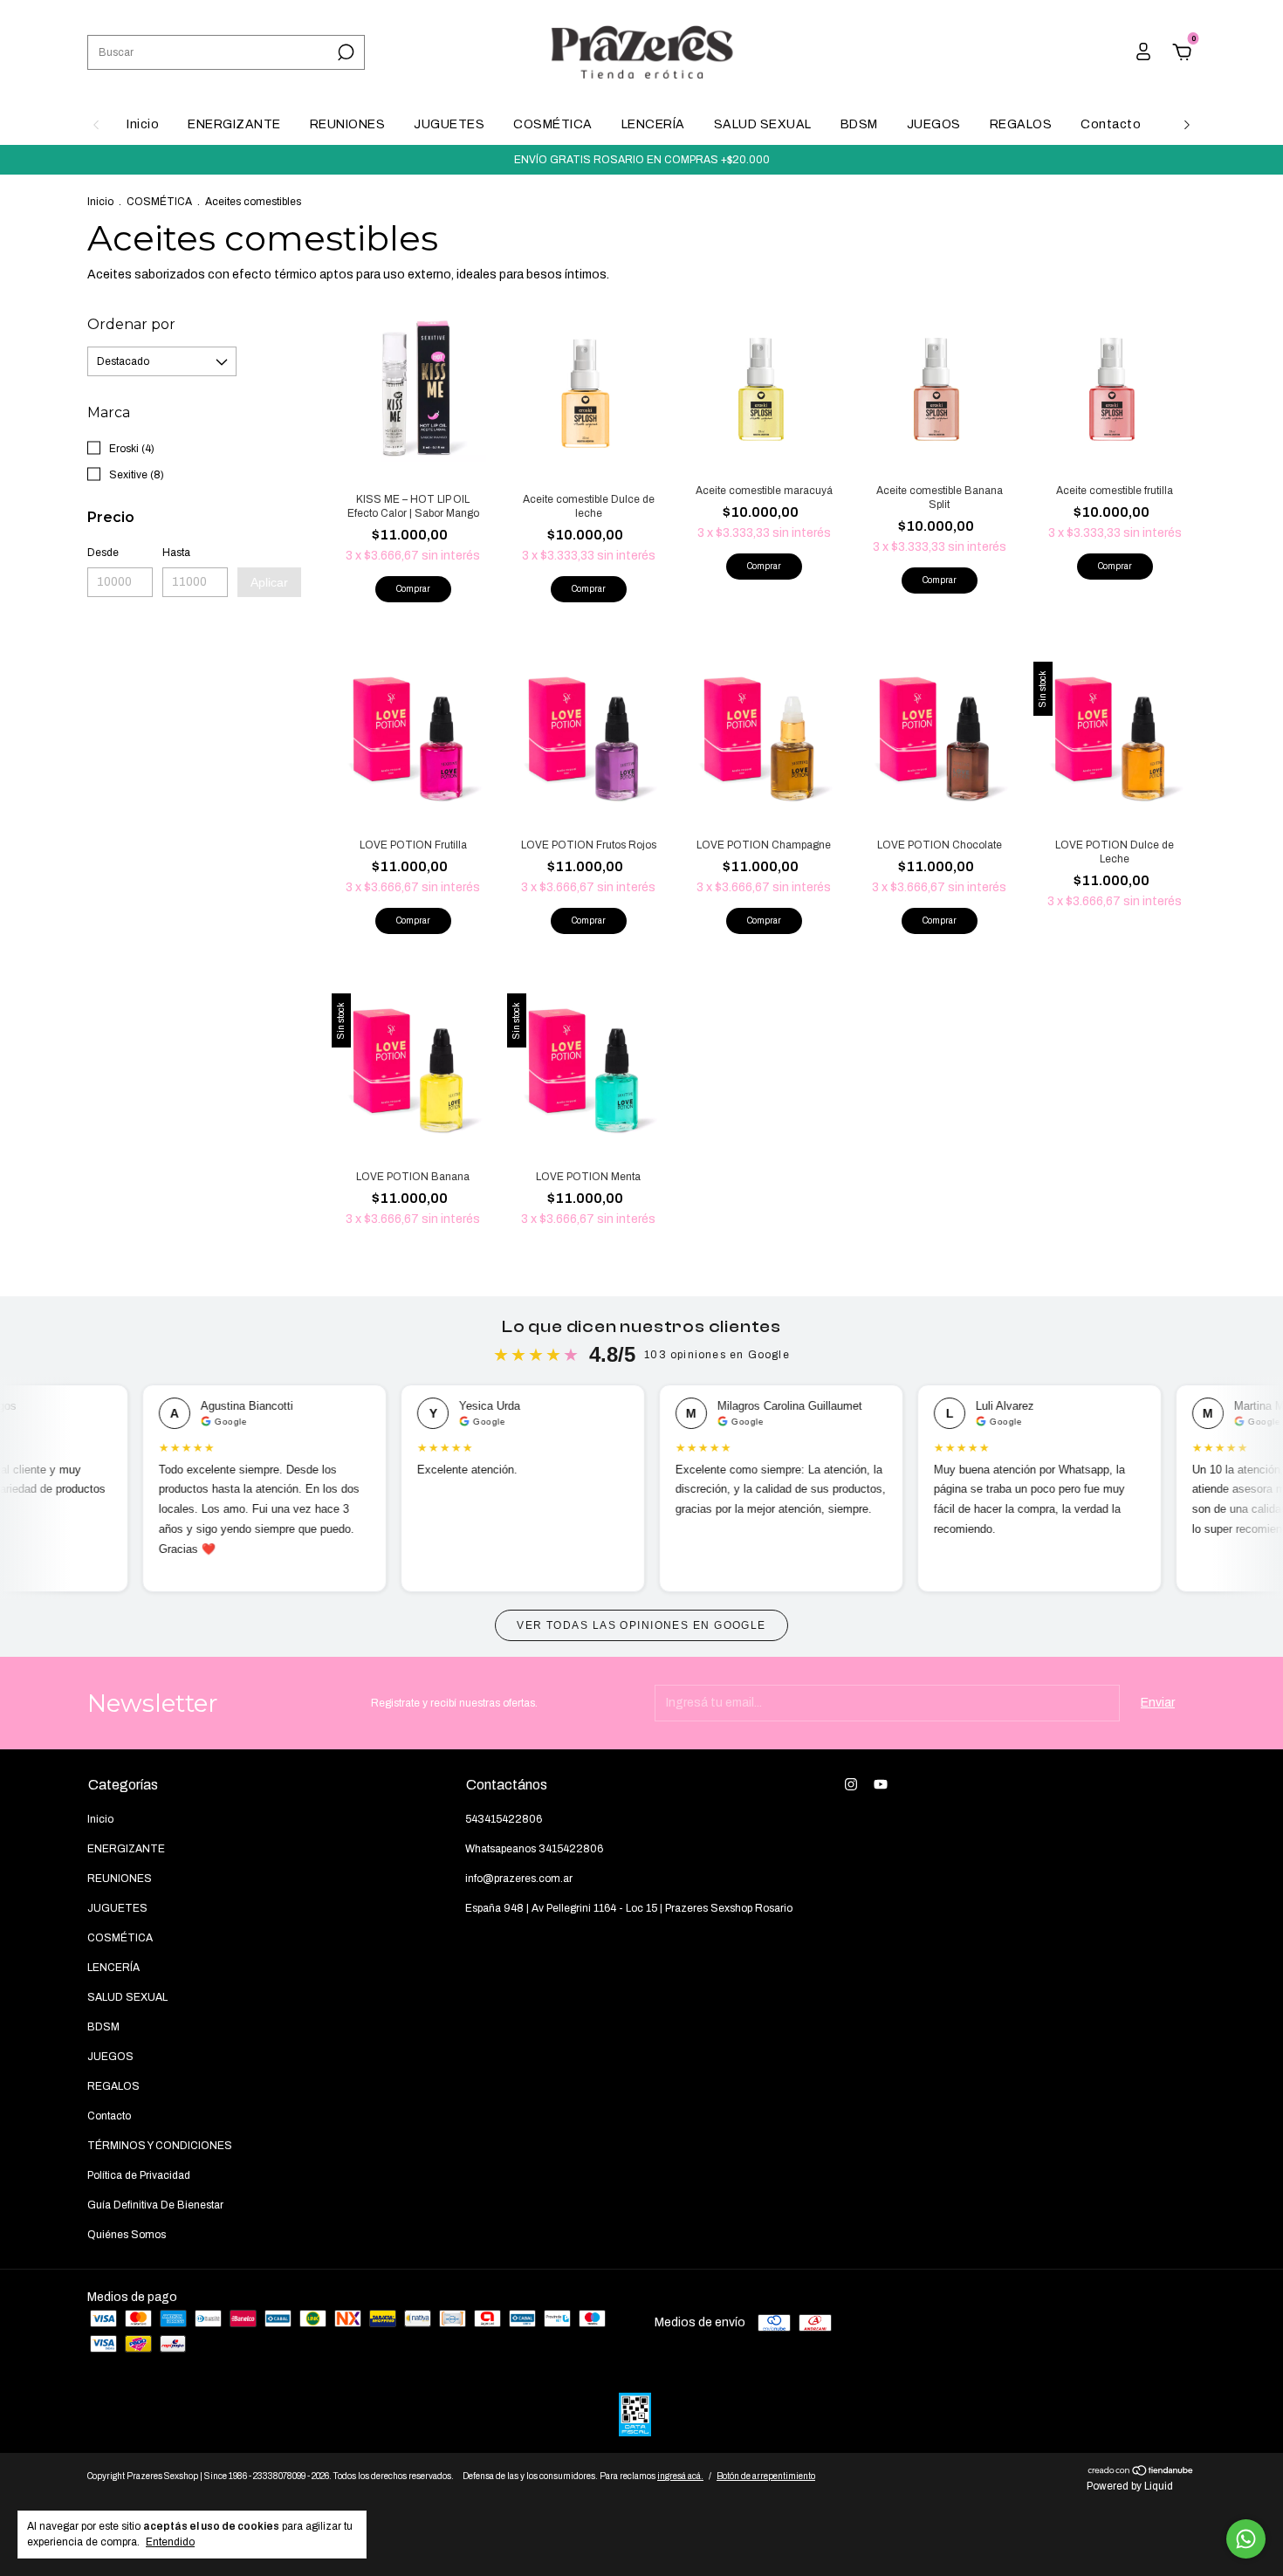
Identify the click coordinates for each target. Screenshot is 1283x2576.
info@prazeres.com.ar (519, 1879)
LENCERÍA (653, 124)
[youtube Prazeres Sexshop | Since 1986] (881, 1784)
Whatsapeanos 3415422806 (534, 1849)
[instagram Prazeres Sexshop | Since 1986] (851, 1784)
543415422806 (504, 1819)
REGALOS (1021, 124)
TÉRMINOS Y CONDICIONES (160, 2146)
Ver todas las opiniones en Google (641, 1625)
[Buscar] (344, 52)
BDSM (859, 124)
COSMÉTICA (553, 124)
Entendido (170, 2542)
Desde (103, 553)
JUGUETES (449, 124)
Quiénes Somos (127, 2235)
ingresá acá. (680, 2476)
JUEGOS (934, 124)
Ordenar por (131, 324)
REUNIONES (348, 124)
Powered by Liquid (1130, 2486)
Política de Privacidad (139, 2175)
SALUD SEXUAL (763, 124)
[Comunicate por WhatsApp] (1246, 2539)
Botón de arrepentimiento (766, 2476)
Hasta (176, 553)
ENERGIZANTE (234, 124)
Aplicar (269, 582)
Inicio (143, 124)
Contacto (1111, 124)
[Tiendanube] (1141, 2473)
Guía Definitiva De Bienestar (155, 2205)
